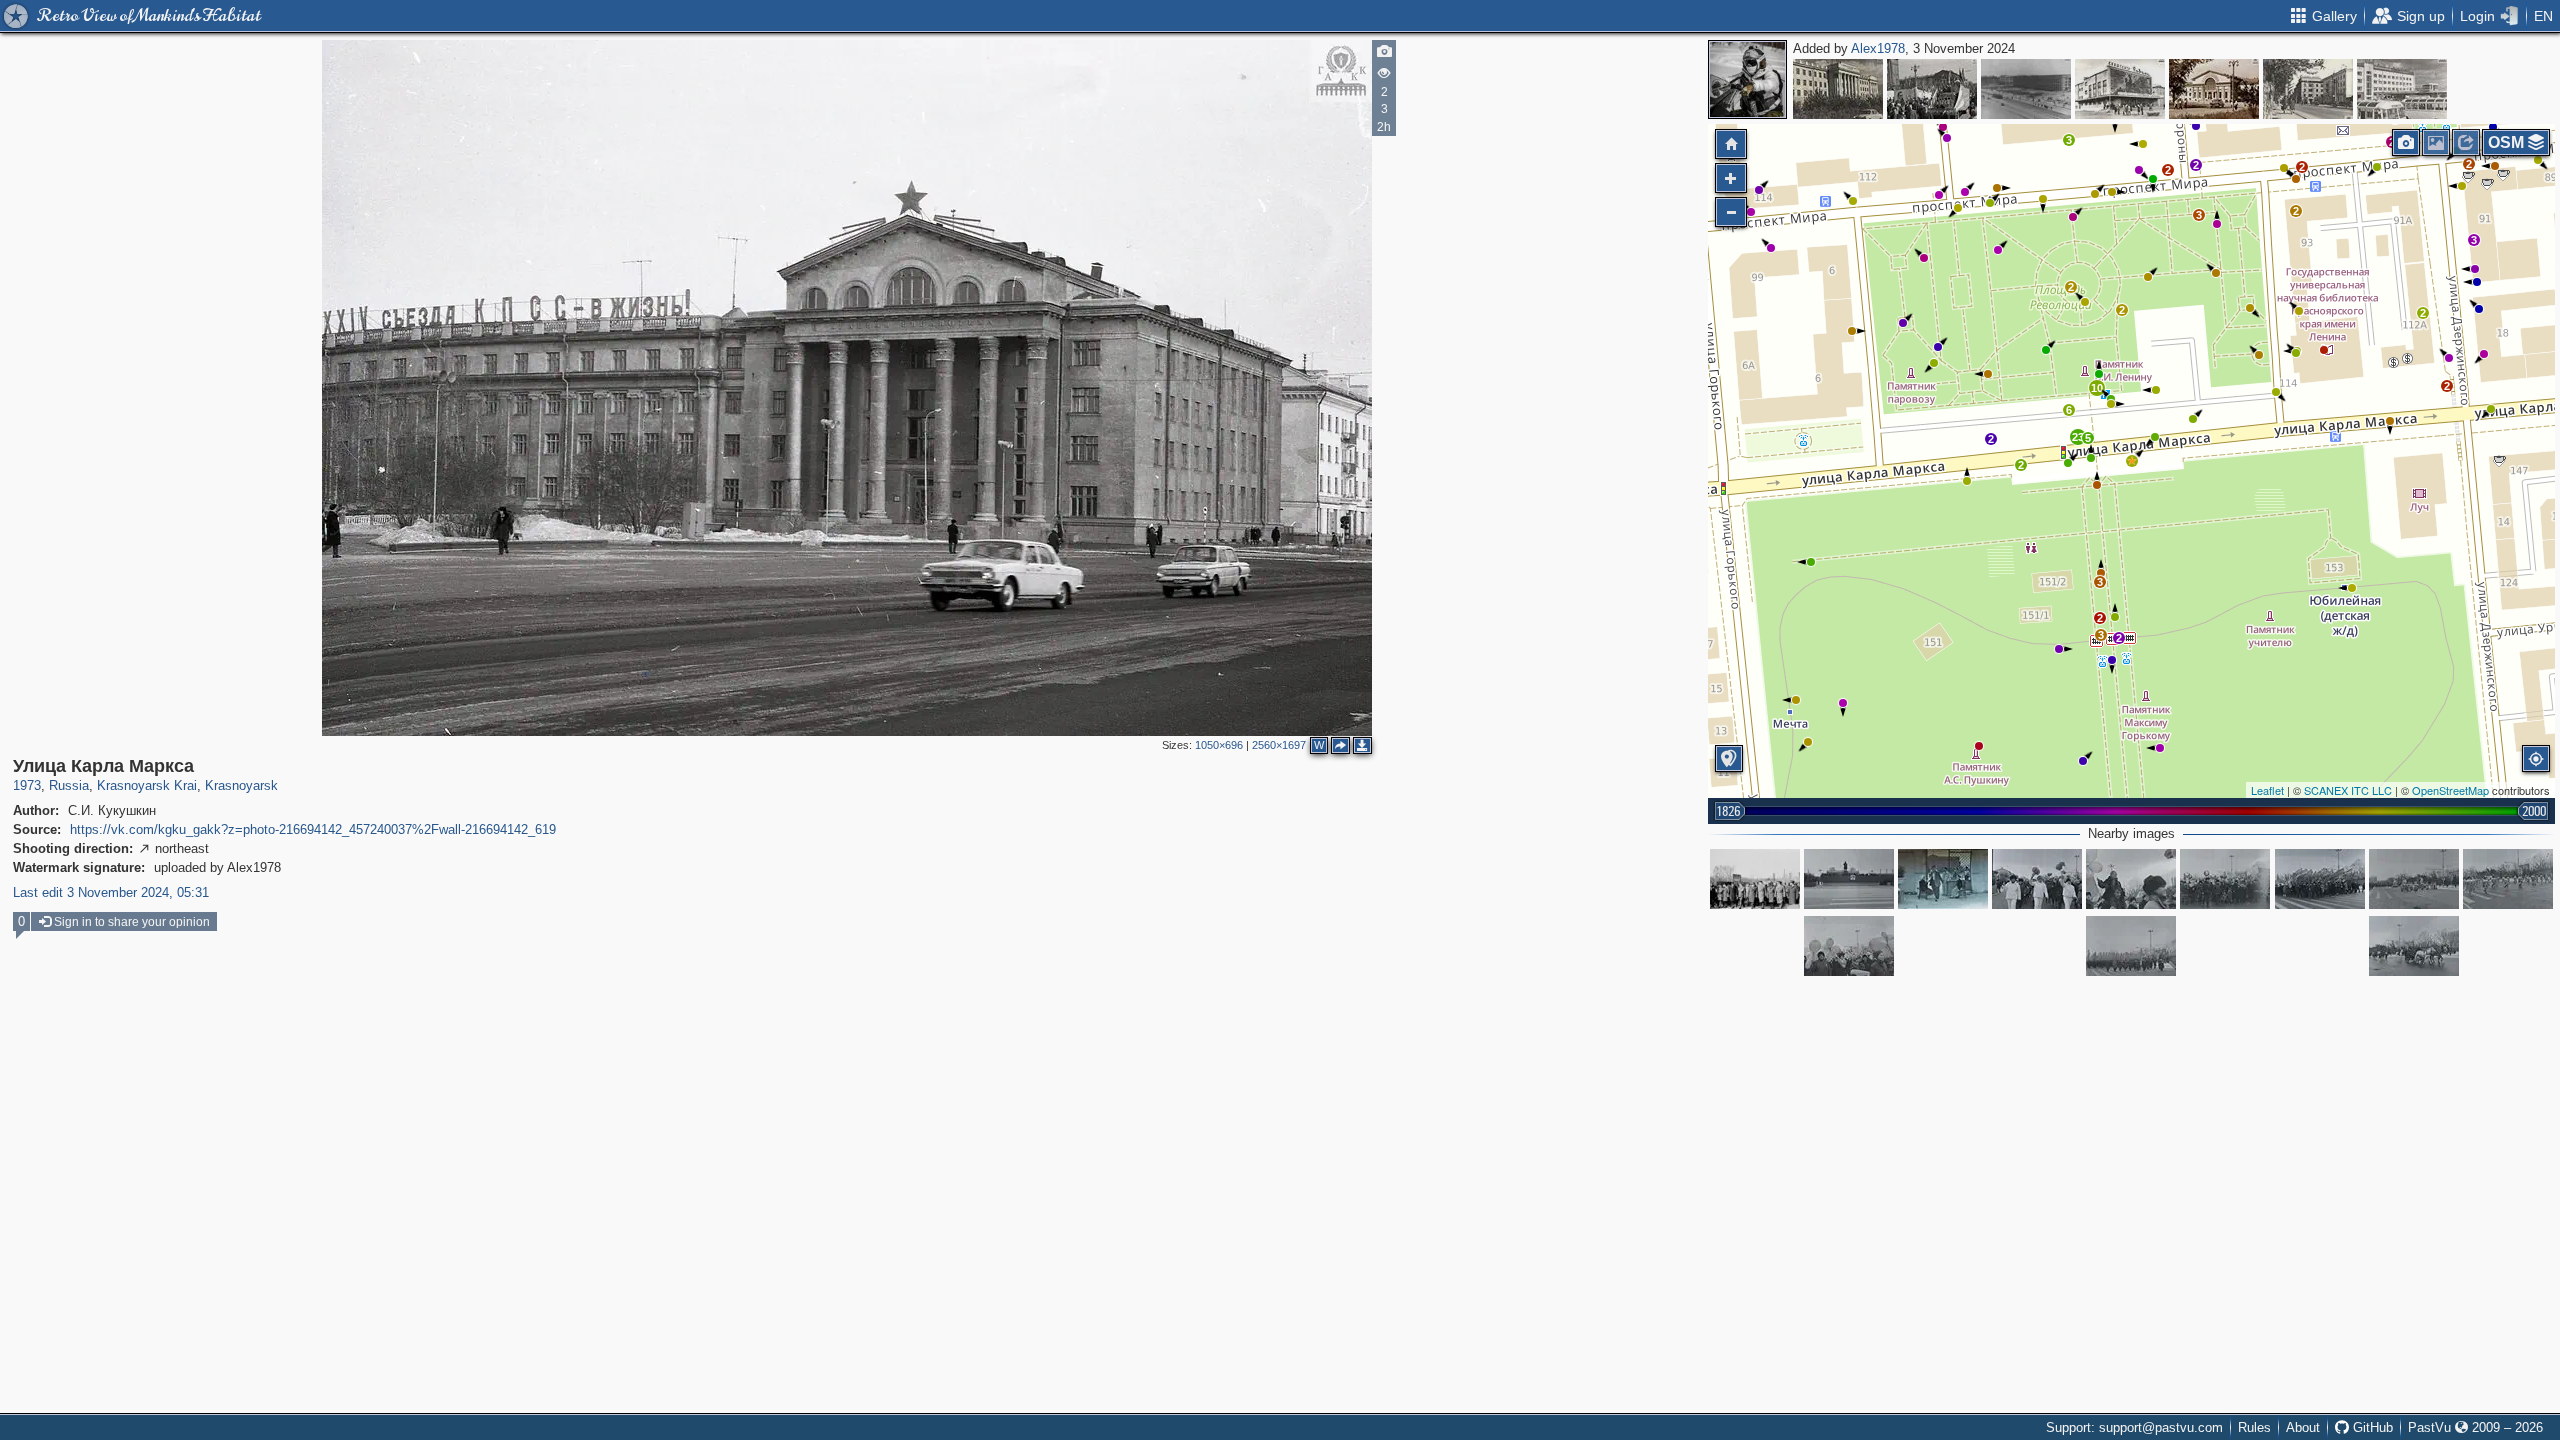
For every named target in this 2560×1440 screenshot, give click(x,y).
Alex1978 (1878, 48)
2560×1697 (1279, 745)
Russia (69, 785)
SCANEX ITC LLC (2348, 790)
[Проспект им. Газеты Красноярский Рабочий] (2026, 89)
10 (2097, 388)
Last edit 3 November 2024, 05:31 (111, 892)
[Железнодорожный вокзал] (2214, 89)
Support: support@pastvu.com (2134, 1427)
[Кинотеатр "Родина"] (2120, 89)
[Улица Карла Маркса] (2132, 461)
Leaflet (2267, 790)
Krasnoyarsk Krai (147, 785)
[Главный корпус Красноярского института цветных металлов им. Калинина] (1838, 89)
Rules (2254, 1427)
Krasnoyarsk (241, 785)
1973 (27, 785)
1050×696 (1219, 745)
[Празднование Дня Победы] (1755, 879)
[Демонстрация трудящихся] (1849, 879)
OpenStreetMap (2450, 790)
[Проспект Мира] (1932, 89)
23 (2078, 437)
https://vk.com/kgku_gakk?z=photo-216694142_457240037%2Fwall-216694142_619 (313, 829)
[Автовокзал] (2402, 89)
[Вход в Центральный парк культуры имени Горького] (1943, 879)
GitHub (2371, 1427)
